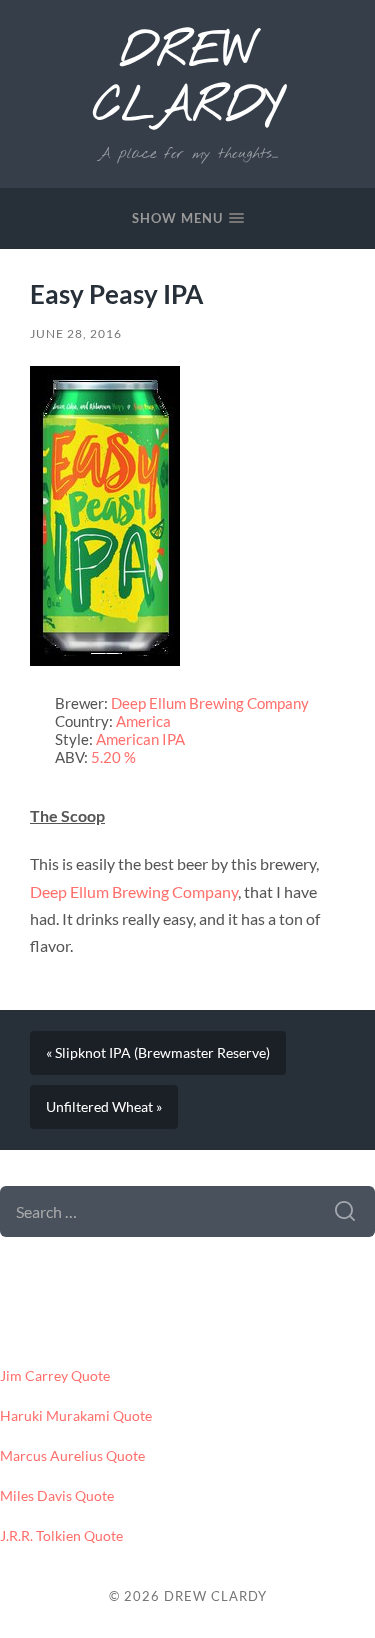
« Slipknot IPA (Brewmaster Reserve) (158, 1053)
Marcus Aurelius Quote (72, 1456)
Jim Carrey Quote (55, 1376)
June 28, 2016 (76, 333)
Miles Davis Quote (57, 1496)
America (143, 721)
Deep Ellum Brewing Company (210, 703)
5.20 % (113, 757)
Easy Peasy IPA (116, 294)
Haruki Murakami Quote (76, 1416)
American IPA (140, 739)
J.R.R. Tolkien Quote (61, 1536)
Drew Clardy (187, 80)
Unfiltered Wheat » (104, 1107)
